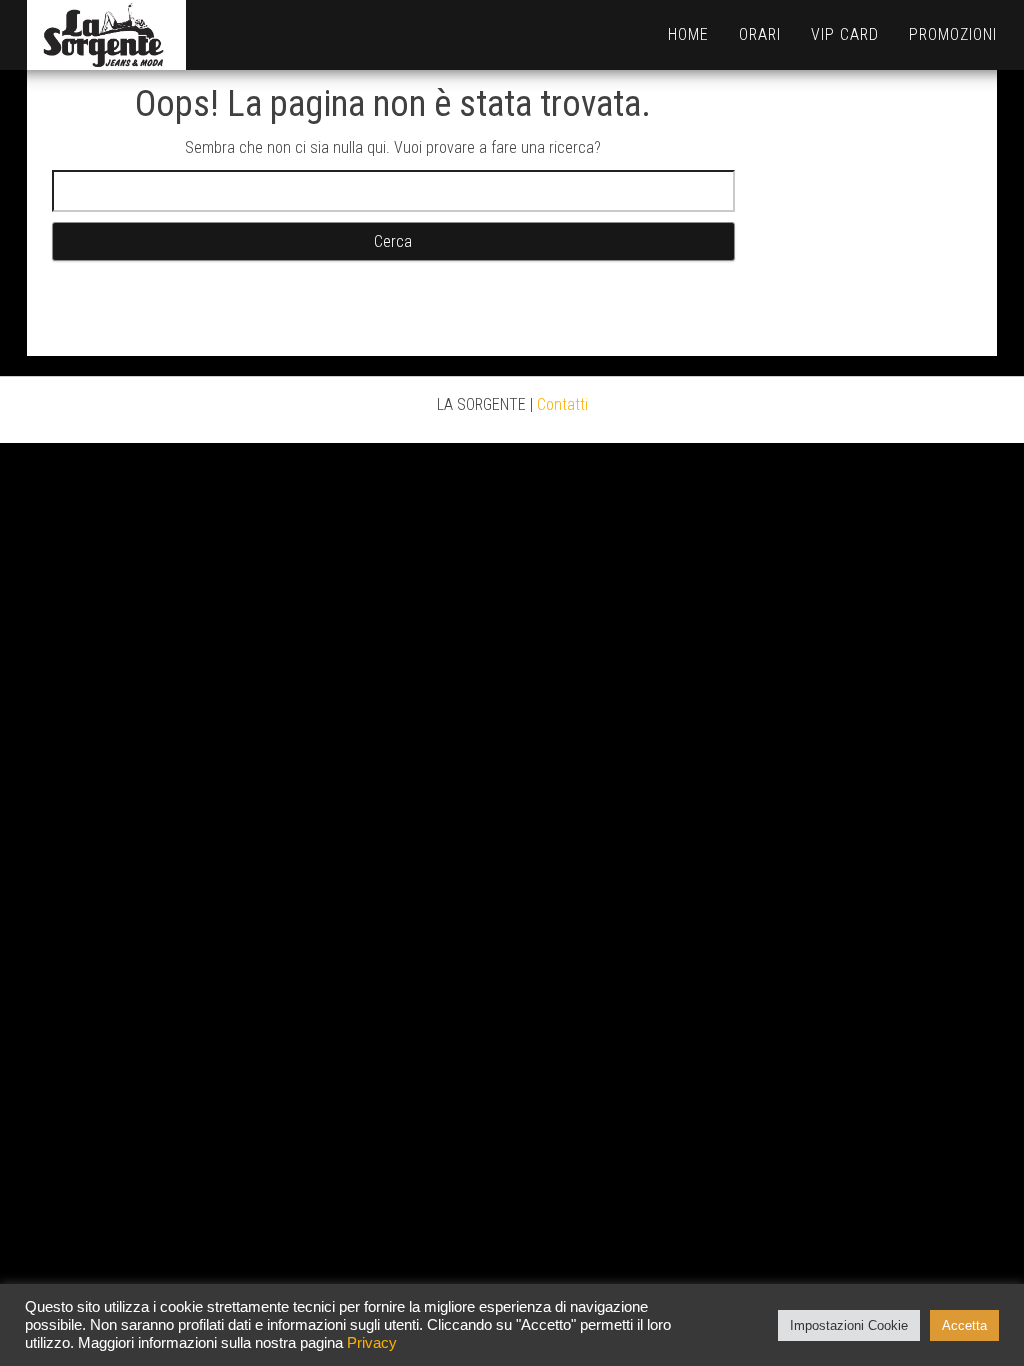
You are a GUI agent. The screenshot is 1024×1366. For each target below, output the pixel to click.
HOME (688, 34)
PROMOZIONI (953, 34)
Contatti (562, 404)
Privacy (372, 1343)
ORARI (760, 34)
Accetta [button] (964, 1325)
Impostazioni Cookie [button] (849, 1325)
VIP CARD (845, 34)
